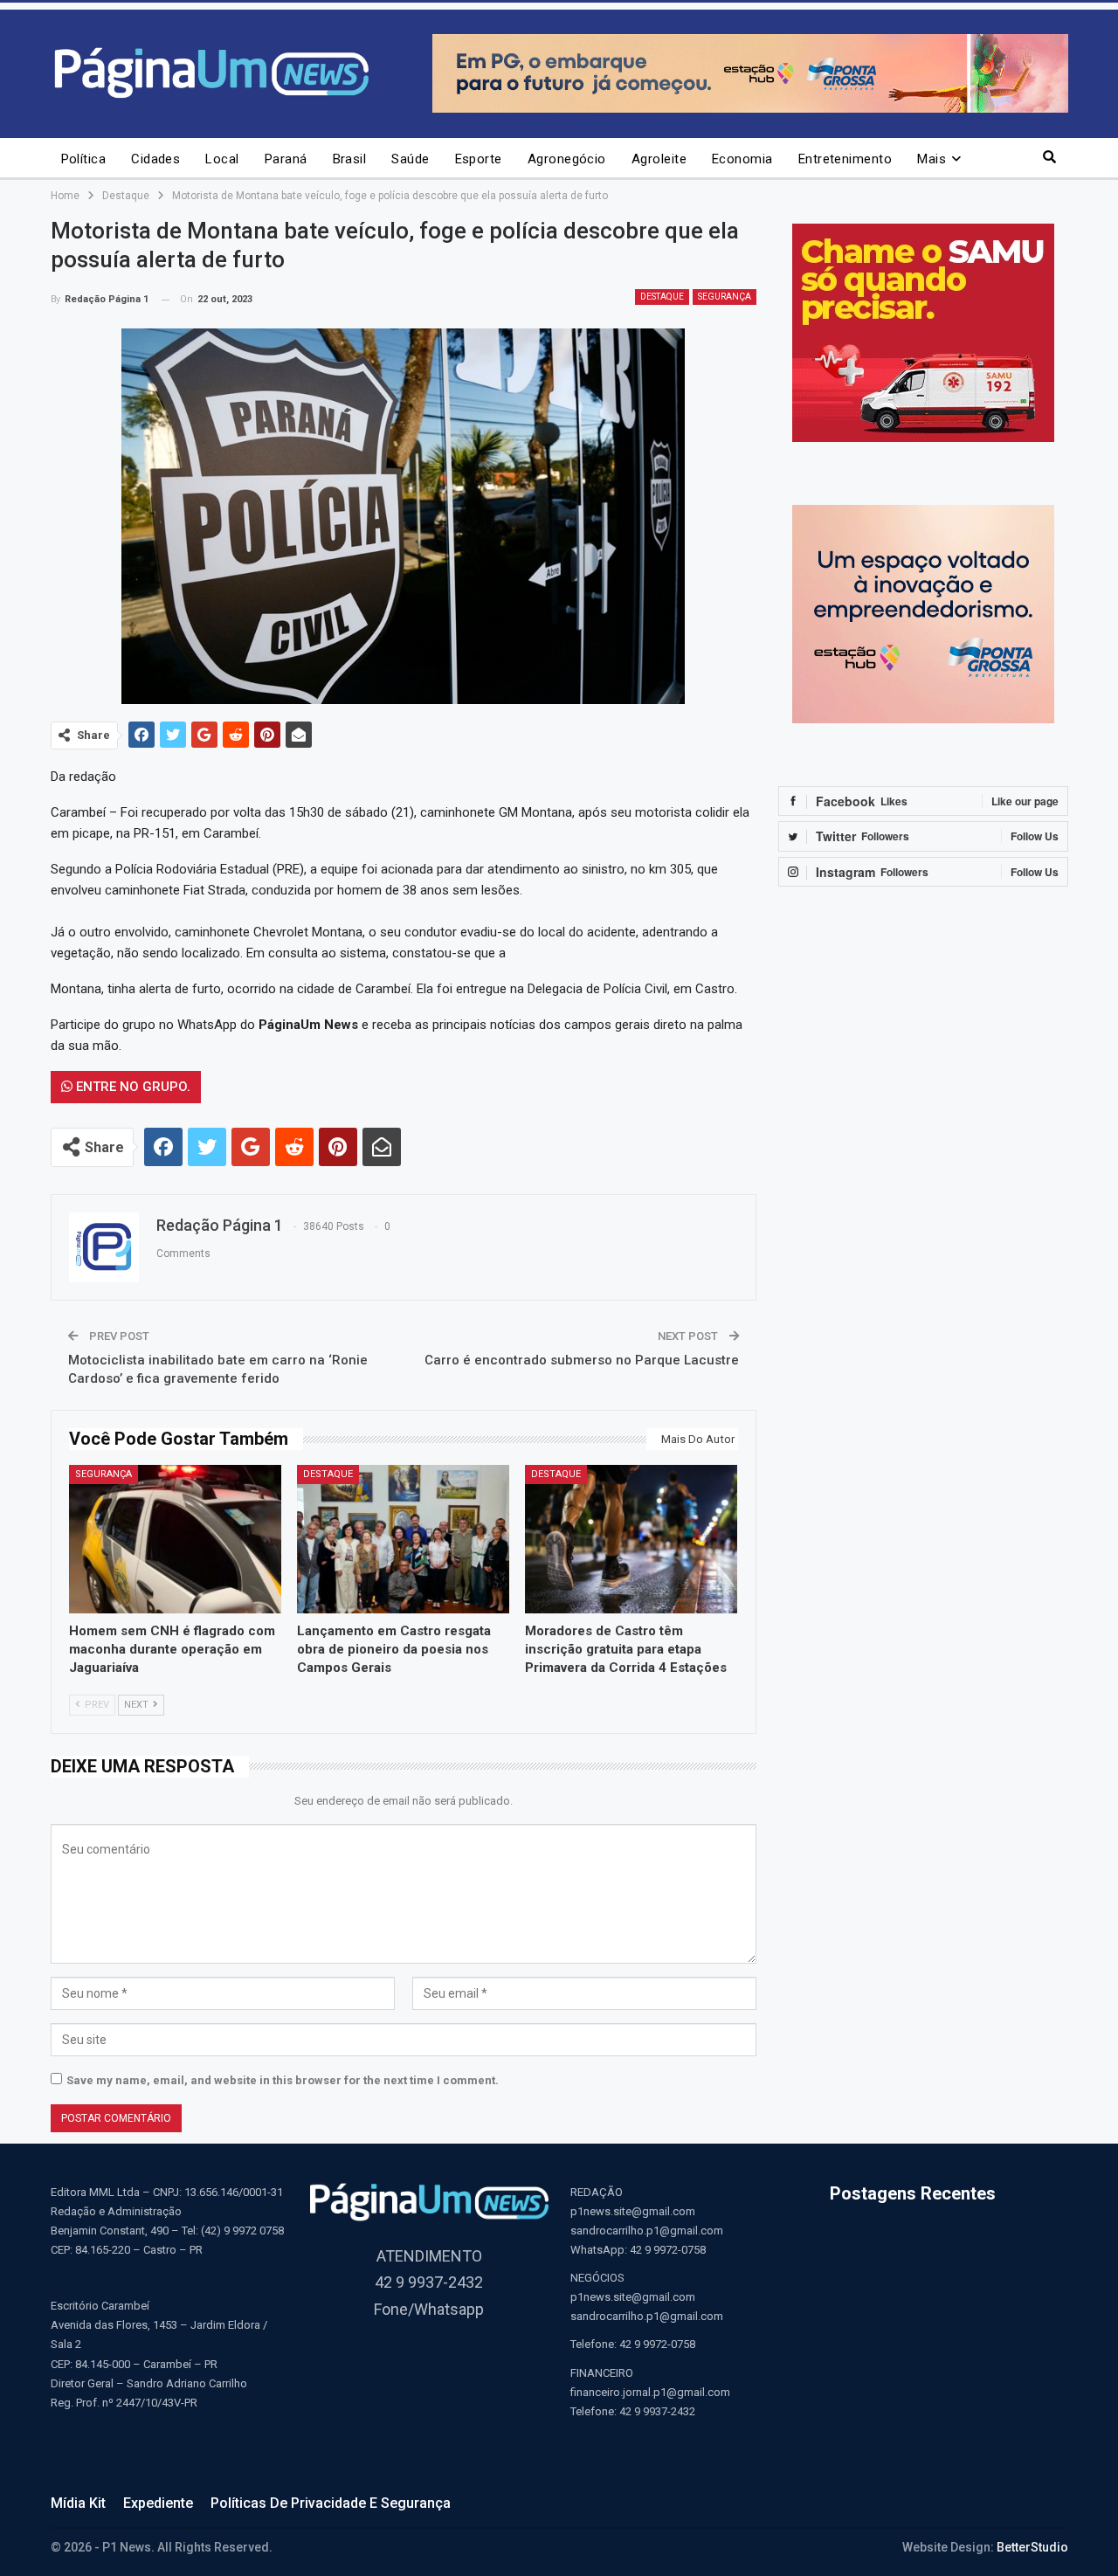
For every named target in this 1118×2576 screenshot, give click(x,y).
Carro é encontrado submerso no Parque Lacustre (582, 1360)
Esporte (479, 159)
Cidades (155, 159)
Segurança (725, 297)
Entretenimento (845, 159)
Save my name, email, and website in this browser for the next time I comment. (283, 2080)
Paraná (286, 159)
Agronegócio (567, 159)
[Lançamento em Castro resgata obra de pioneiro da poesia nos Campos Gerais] (403, 1539)
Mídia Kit (78, 2503)
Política (84, 159)
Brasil (350, 159)
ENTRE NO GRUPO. (131, 1087)
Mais (932, 159)
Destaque (662, 297)
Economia (742, 159)
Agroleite (659, 159)
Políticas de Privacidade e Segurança (331, 2503)
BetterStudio (1032, 2547)
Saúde (410, 159)
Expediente (158, 2503)
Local (222, 159)
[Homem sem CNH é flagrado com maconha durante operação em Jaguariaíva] (175, 1539)
